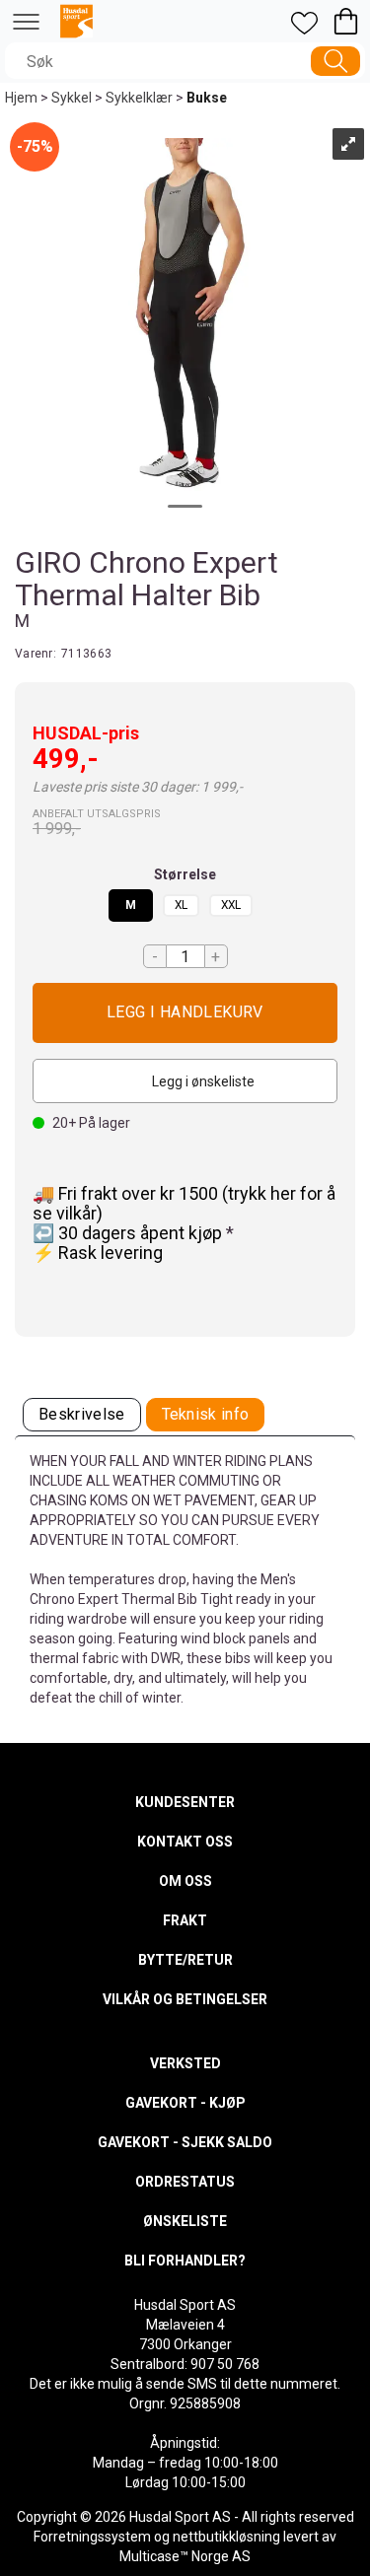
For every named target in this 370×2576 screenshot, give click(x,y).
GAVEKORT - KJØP (185, 2103)
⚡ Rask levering (98, 1253)
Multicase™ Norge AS (185, 2556)
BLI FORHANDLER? (185, 2261)
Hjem (21, 98)
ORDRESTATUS (185, 2182)
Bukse (207, 98)
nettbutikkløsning (226, 2537)
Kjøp (185, 1013)
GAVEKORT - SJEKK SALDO (185, 2142)
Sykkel (72, 98)
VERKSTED (185, 2063)
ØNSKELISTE (185, 2221)
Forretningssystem (92, 2537)
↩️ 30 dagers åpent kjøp (129, 1233)
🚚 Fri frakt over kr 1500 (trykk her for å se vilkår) (184, 1203)
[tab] (82, 1415)
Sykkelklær (139, 98)
